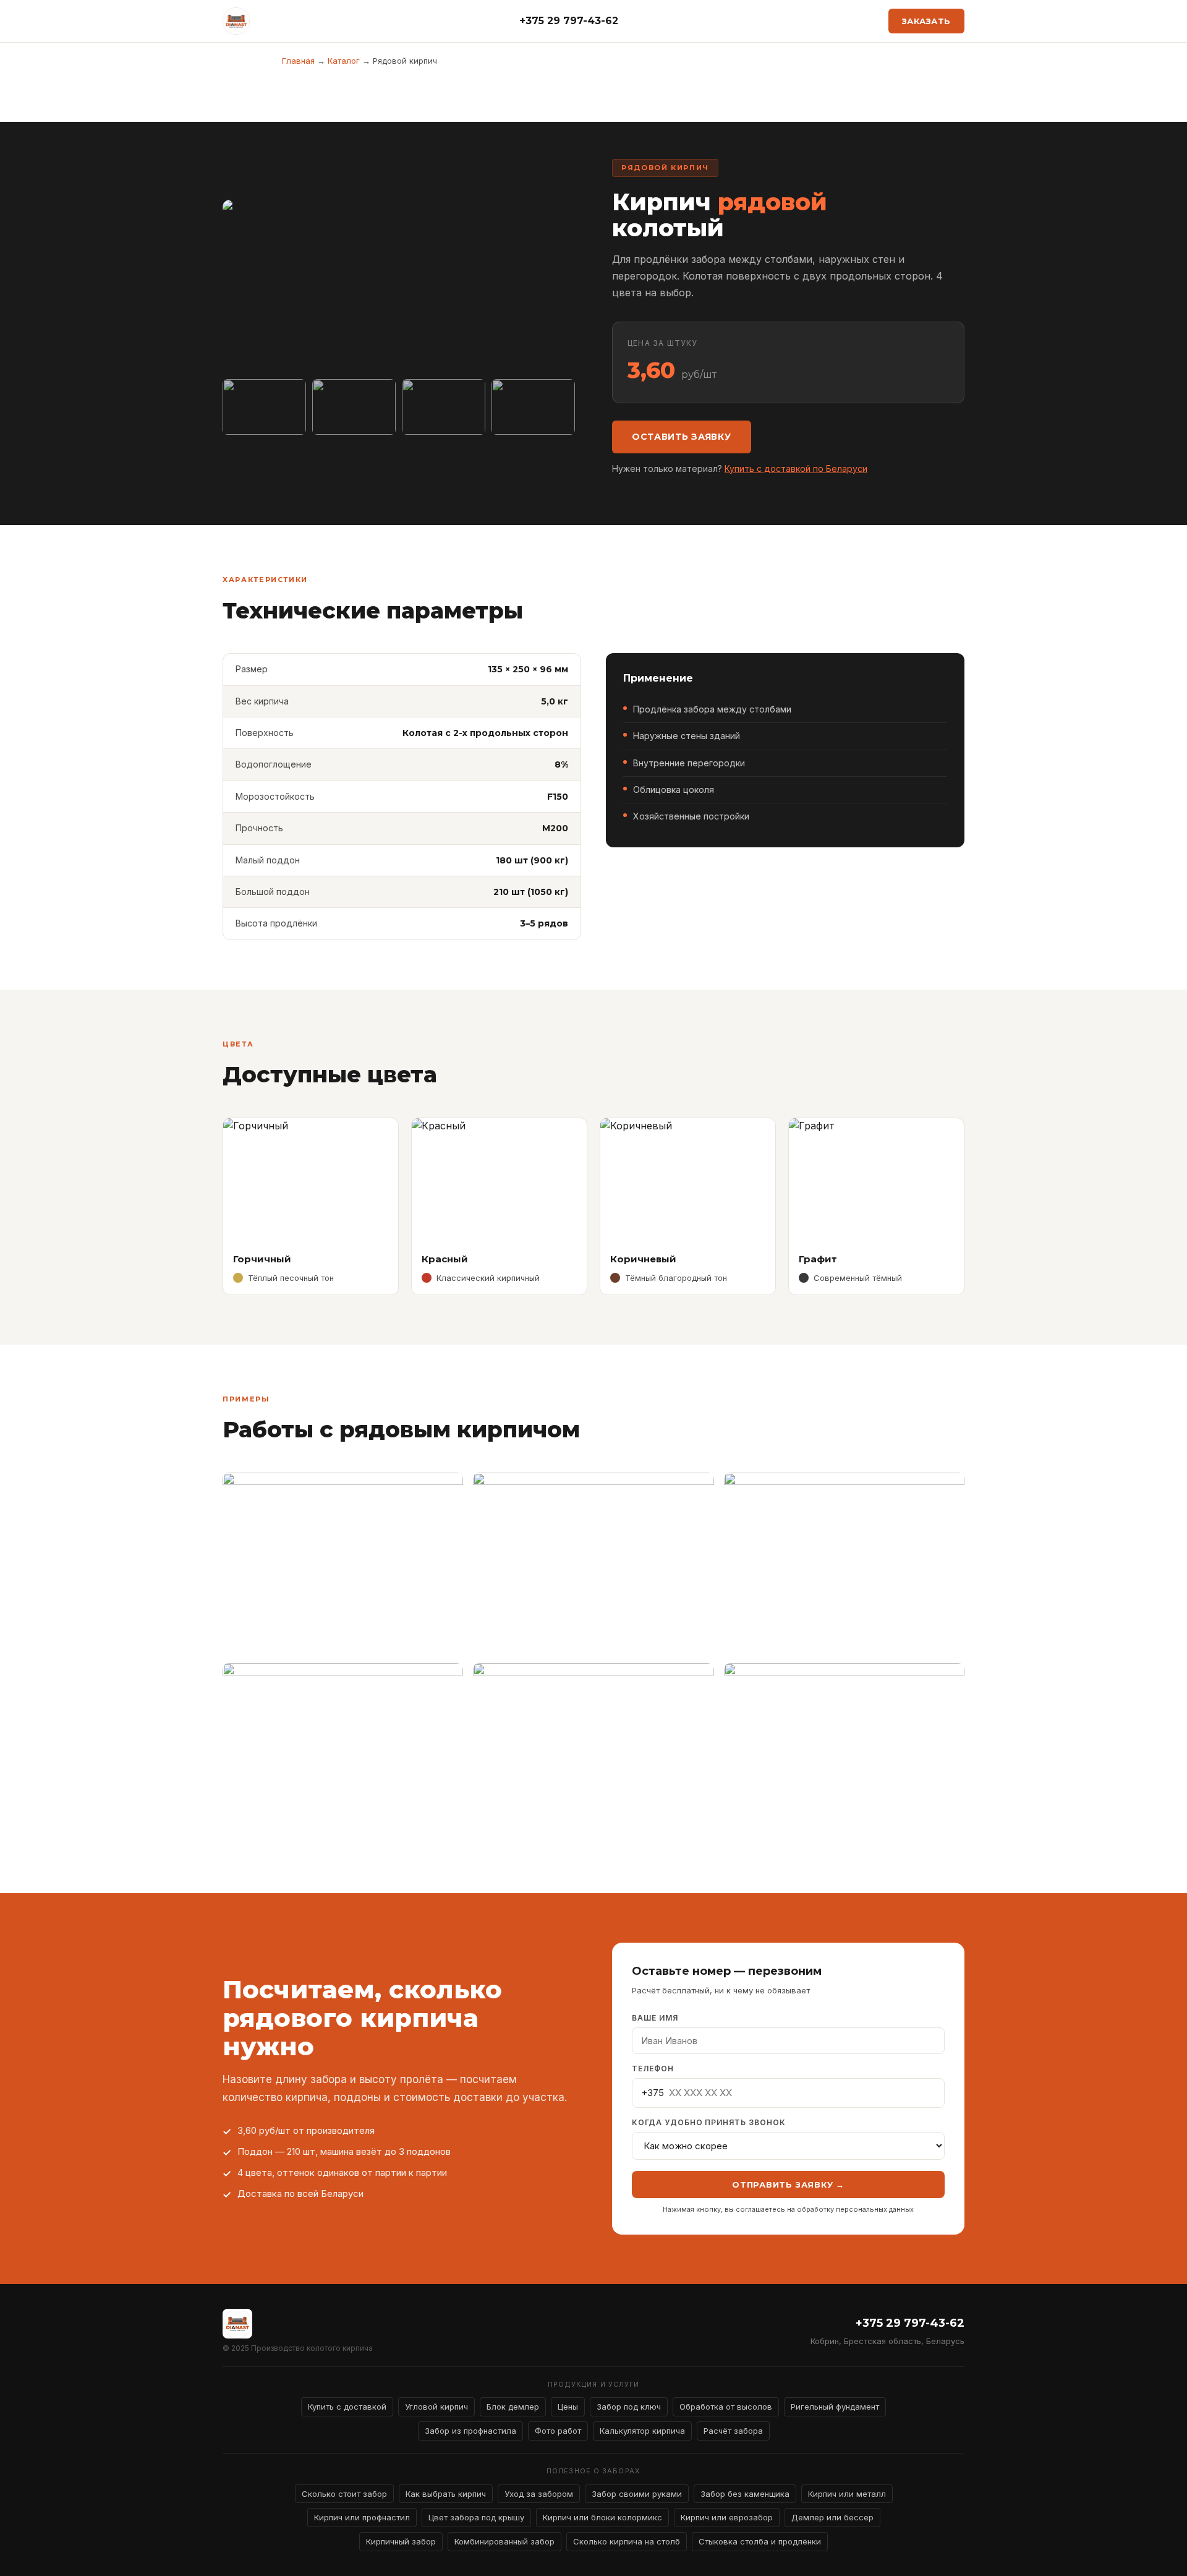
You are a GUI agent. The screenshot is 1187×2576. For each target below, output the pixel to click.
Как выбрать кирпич (446, 2494)
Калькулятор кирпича (642, 2431)
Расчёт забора (733, 2431)
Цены (568, 2407)
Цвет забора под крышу (476, 2517)
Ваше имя (655, 2018)
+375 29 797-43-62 (569, 21)
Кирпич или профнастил (362, 2517)
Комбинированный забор (504, 2541)
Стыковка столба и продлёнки (760, 2541)
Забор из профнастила (470, 2431)
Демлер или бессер (832, 2517)
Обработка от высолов (726, 2407)
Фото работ (558, 2431)
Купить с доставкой (347, 2407)
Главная (298, 61)
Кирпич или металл (847, 2494)
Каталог (344, 61)
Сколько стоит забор (344, 2494)
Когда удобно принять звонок (709, 2122)
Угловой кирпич (436, 2407)
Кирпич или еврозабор (727, 2517)
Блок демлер (513, 2407)
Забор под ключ (629, 2407)
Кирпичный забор (401, 2541)
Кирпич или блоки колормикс (602, 2517)
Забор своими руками (637, 2494)
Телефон (653, 2069)
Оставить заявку (682, 437)
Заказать (926, 21)
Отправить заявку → (788, 2184)
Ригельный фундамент (835, 2407)
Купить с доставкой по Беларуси (796, 469)
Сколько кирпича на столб (627, 2541)
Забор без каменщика (745, 2494)
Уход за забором (539, 2494)
